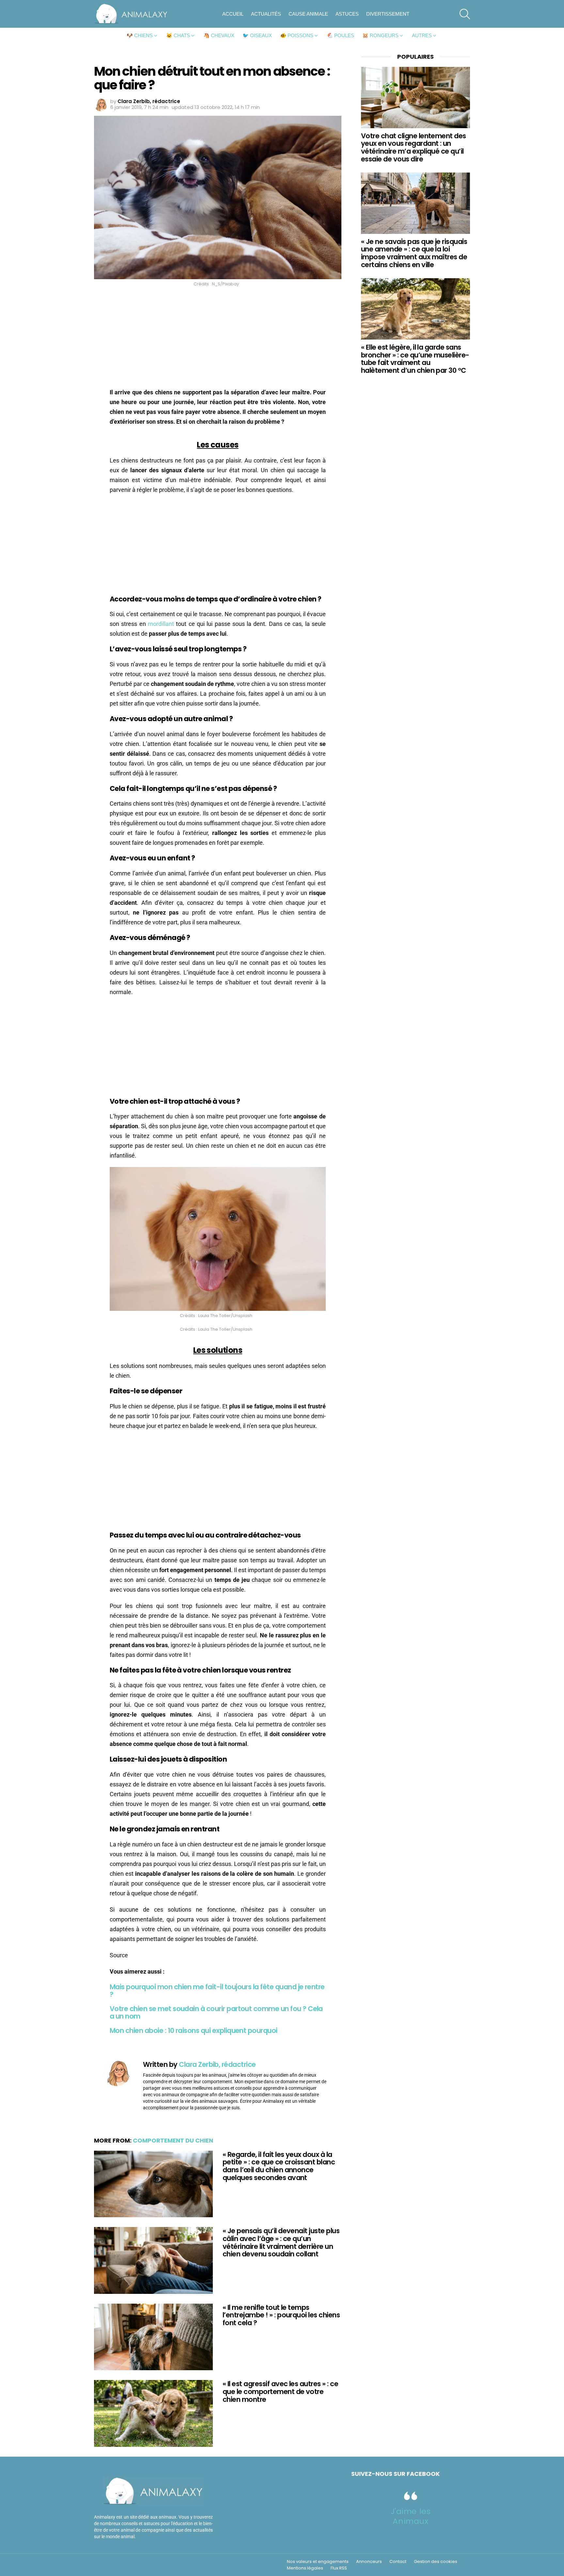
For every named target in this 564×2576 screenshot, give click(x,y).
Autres (422, 35)
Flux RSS (339, 2568)
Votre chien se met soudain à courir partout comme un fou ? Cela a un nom (216, 2013)
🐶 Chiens (140, 35)
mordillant (161, 624)
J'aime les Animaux (411, 2516)
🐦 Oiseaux (257, 35)
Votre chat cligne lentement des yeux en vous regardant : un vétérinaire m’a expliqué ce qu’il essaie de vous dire (414, 147)
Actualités (266, 14)
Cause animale (308, 14)
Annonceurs (369, 2562)
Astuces (347, 14)
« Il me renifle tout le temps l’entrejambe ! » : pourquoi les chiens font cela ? (281, 2315)
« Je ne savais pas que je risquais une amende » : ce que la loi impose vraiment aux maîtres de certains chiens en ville (414, 253)
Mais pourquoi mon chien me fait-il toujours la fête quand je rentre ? (217, 1991)
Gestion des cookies (436, 2562)
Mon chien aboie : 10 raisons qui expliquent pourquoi (194, 2030)
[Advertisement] (218, 339)
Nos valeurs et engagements (318, 2562)
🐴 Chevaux (219, 35)
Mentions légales (305, 2568)
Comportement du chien (173, 2140)
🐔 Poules (340, 35)
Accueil (233, 14)
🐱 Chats (178, 35)
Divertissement (388, 14)
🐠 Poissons (297, 35)
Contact (398, 2562)
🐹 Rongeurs (380, 35)
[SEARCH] (465, 14)
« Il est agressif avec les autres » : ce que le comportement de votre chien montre (280, 2391)
